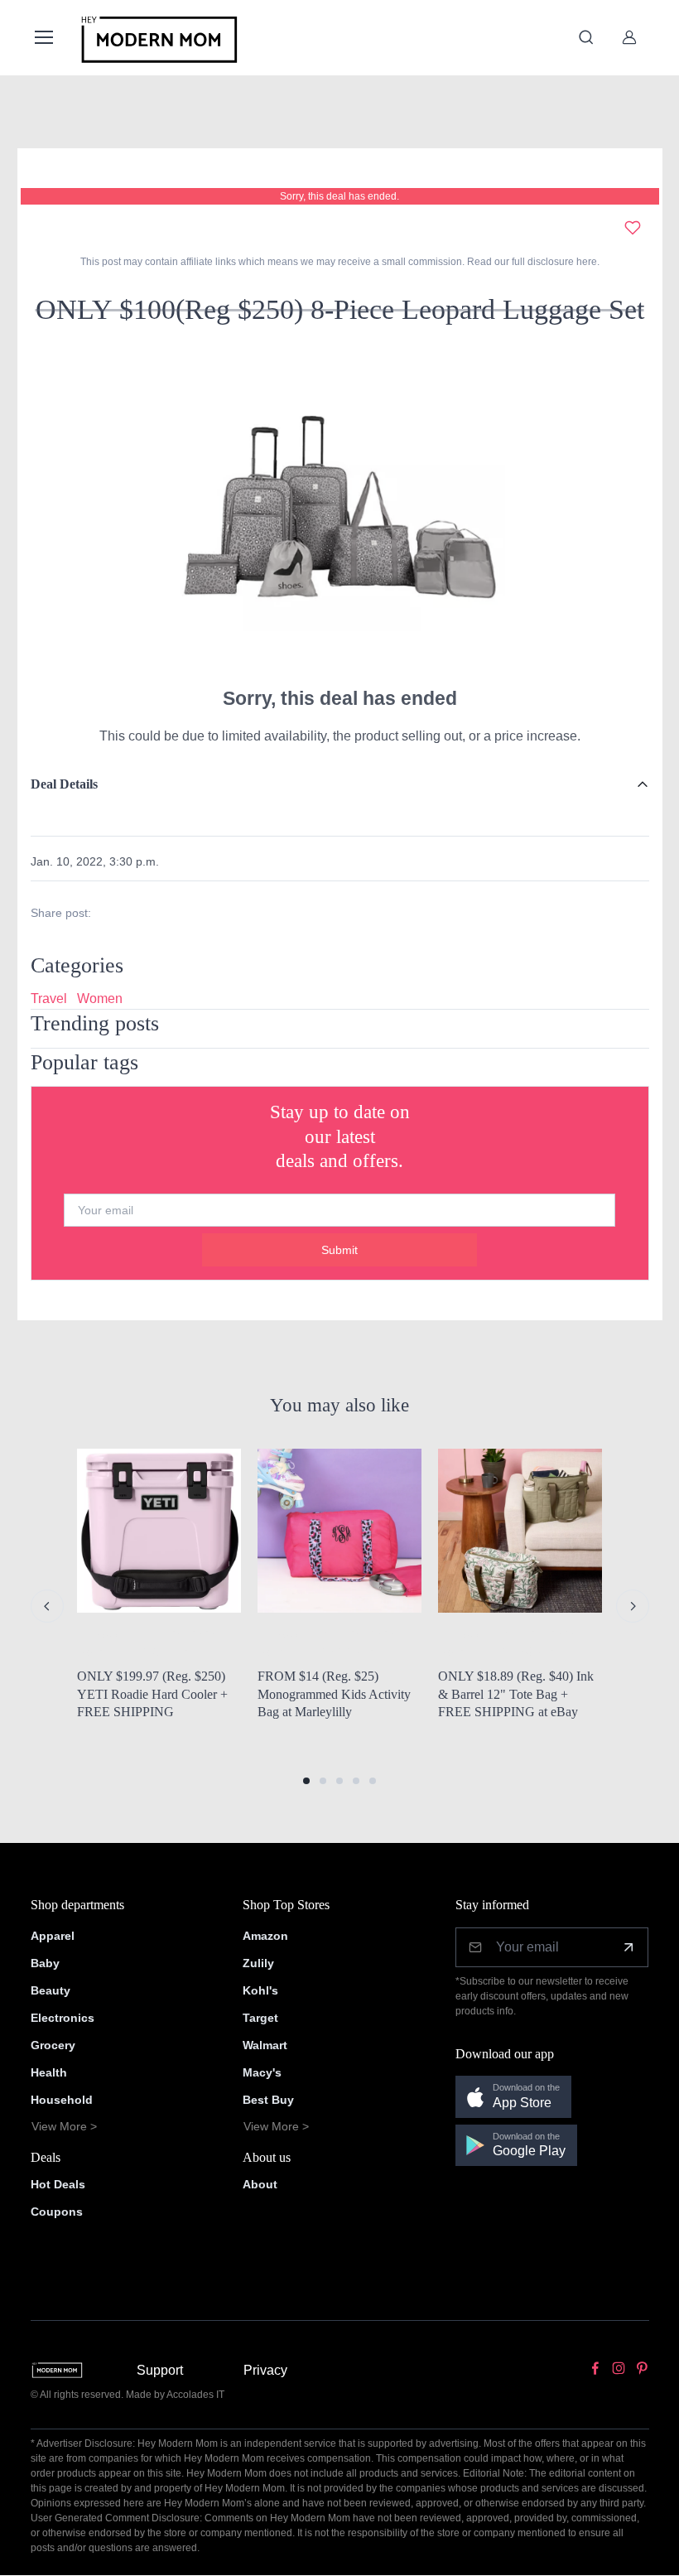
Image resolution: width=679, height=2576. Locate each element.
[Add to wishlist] (633, 228)
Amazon (265, 1936)
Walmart (265, 2045)
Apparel (53, 1936)
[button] (306, 1781)
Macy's (262, 2072)
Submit (339, 1250)
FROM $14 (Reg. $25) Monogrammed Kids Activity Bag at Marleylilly (334, 1694)
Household (62, 2100)
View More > (64, 2126)
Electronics (63, 2018)
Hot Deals (58, 2184)
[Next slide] (633, 1606)
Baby (45, 1963)
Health (49, 2072)
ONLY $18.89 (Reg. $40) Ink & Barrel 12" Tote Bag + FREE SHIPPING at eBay (516, 1694)
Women (100, 999)
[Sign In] (629, 37)
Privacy (265, 2370)
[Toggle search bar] (586, 37)
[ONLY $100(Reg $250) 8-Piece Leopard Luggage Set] (339, 511)
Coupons (57, 2212)
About (260, 2184)
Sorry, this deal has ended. (339, 196)
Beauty (51, 1990)
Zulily (258, 1963)
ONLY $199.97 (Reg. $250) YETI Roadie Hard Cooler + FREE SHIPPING (152, 1694)
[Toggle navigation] (43, 37)
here (585, 262)
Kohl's (260, 1990)
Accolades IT (195, 2395)
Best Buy (268, 2100)
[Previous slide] (47, 1606)
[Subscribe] (628, 1947)
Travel (49, 999)
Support (160, 2370)
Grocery (53, 2045)
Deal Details (64, 784)
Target (260, 2018)
